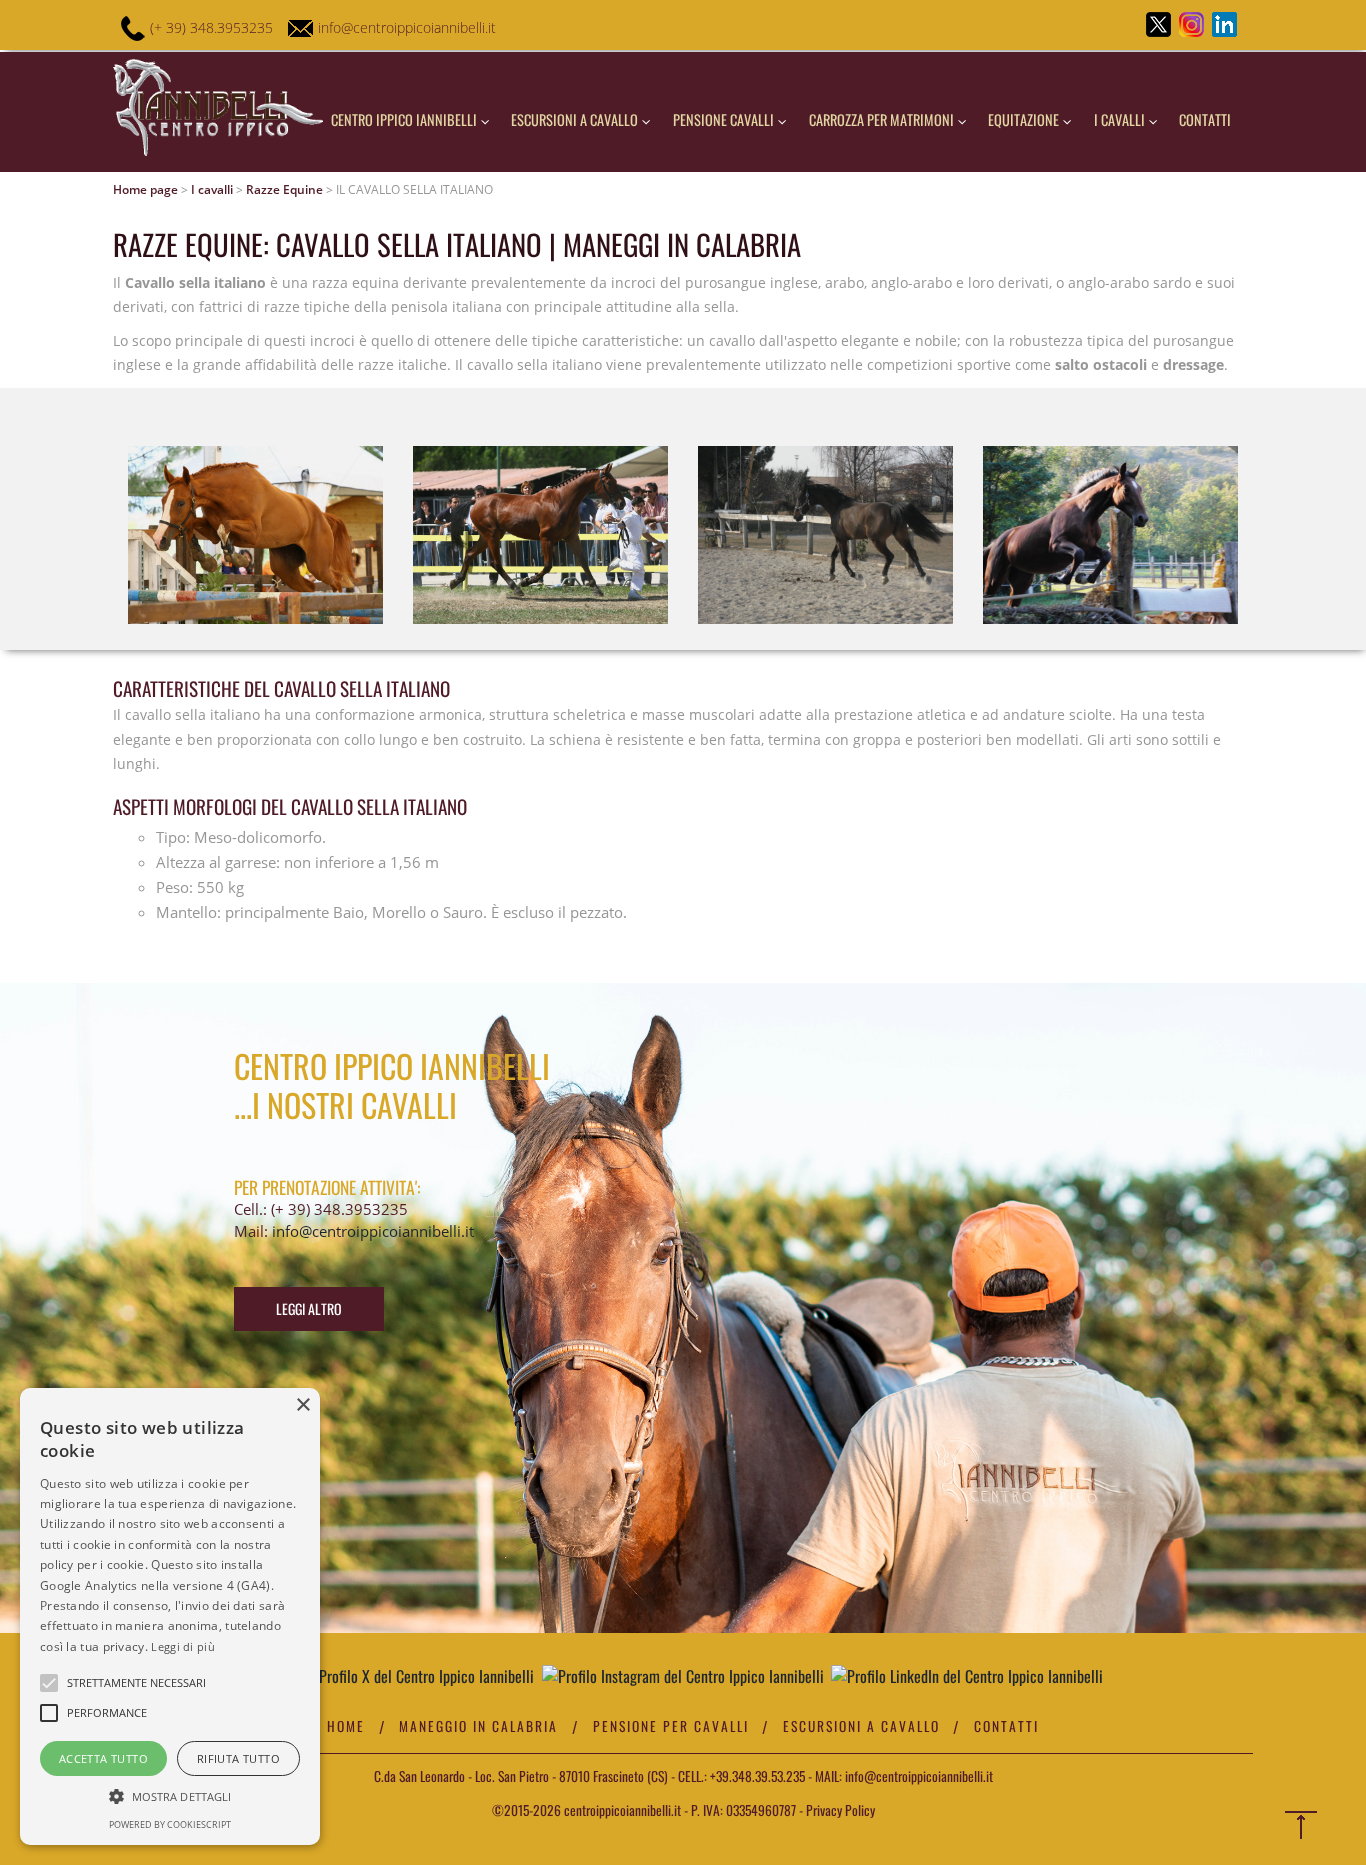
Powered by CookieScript (170, 1824)
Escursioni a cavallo (576, 119)
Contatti (1205, 119)
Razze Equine (284, 189)
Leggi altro (309, 1308)
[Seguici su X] (418, 1676)
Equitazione (1025, 119)
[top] (1305, 1831)
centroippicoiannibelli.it (621, 1810)
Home (346, 1726)
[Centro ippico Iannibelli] (218, 112)
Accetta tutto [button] (103, 1758)
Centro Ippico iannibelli (405, 119)
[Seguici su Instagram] (683, 1676)
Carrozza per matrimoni (883, 119)
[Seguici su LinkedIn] (967, 1676)
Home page (145, 189)
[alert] (170, 1616)
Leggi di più (183, 1646)
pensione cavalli (725, 119)
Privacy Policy (840, 1810)
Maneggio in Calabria (478, 1726)
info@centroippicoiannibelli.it (407, 27)
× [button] (302, 1405)
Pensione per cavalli (671, 1726)
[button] (170, 1795)
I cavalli (1121, 119)
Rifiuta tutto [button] (238, 1758)
